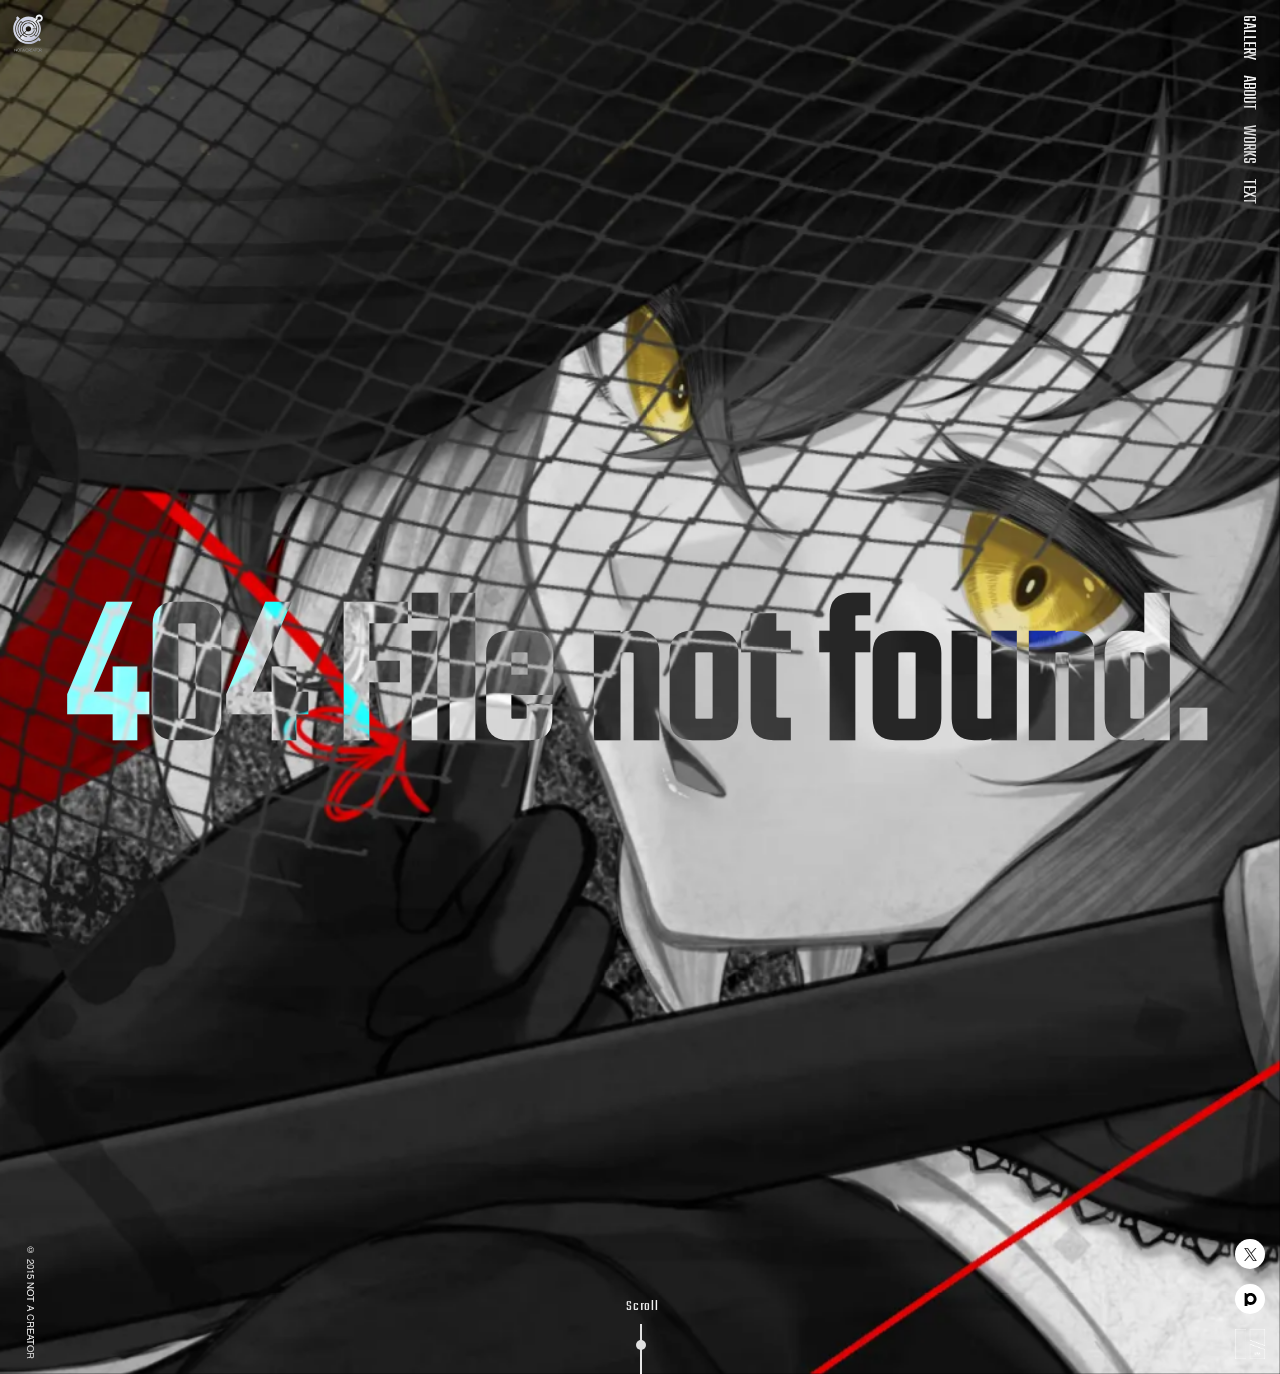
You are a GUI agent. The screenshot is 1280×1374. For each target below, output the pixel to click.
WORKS (1248, 144)
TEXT (1248, 191)
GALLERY (1248, 37)
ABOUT (1248, 92)
